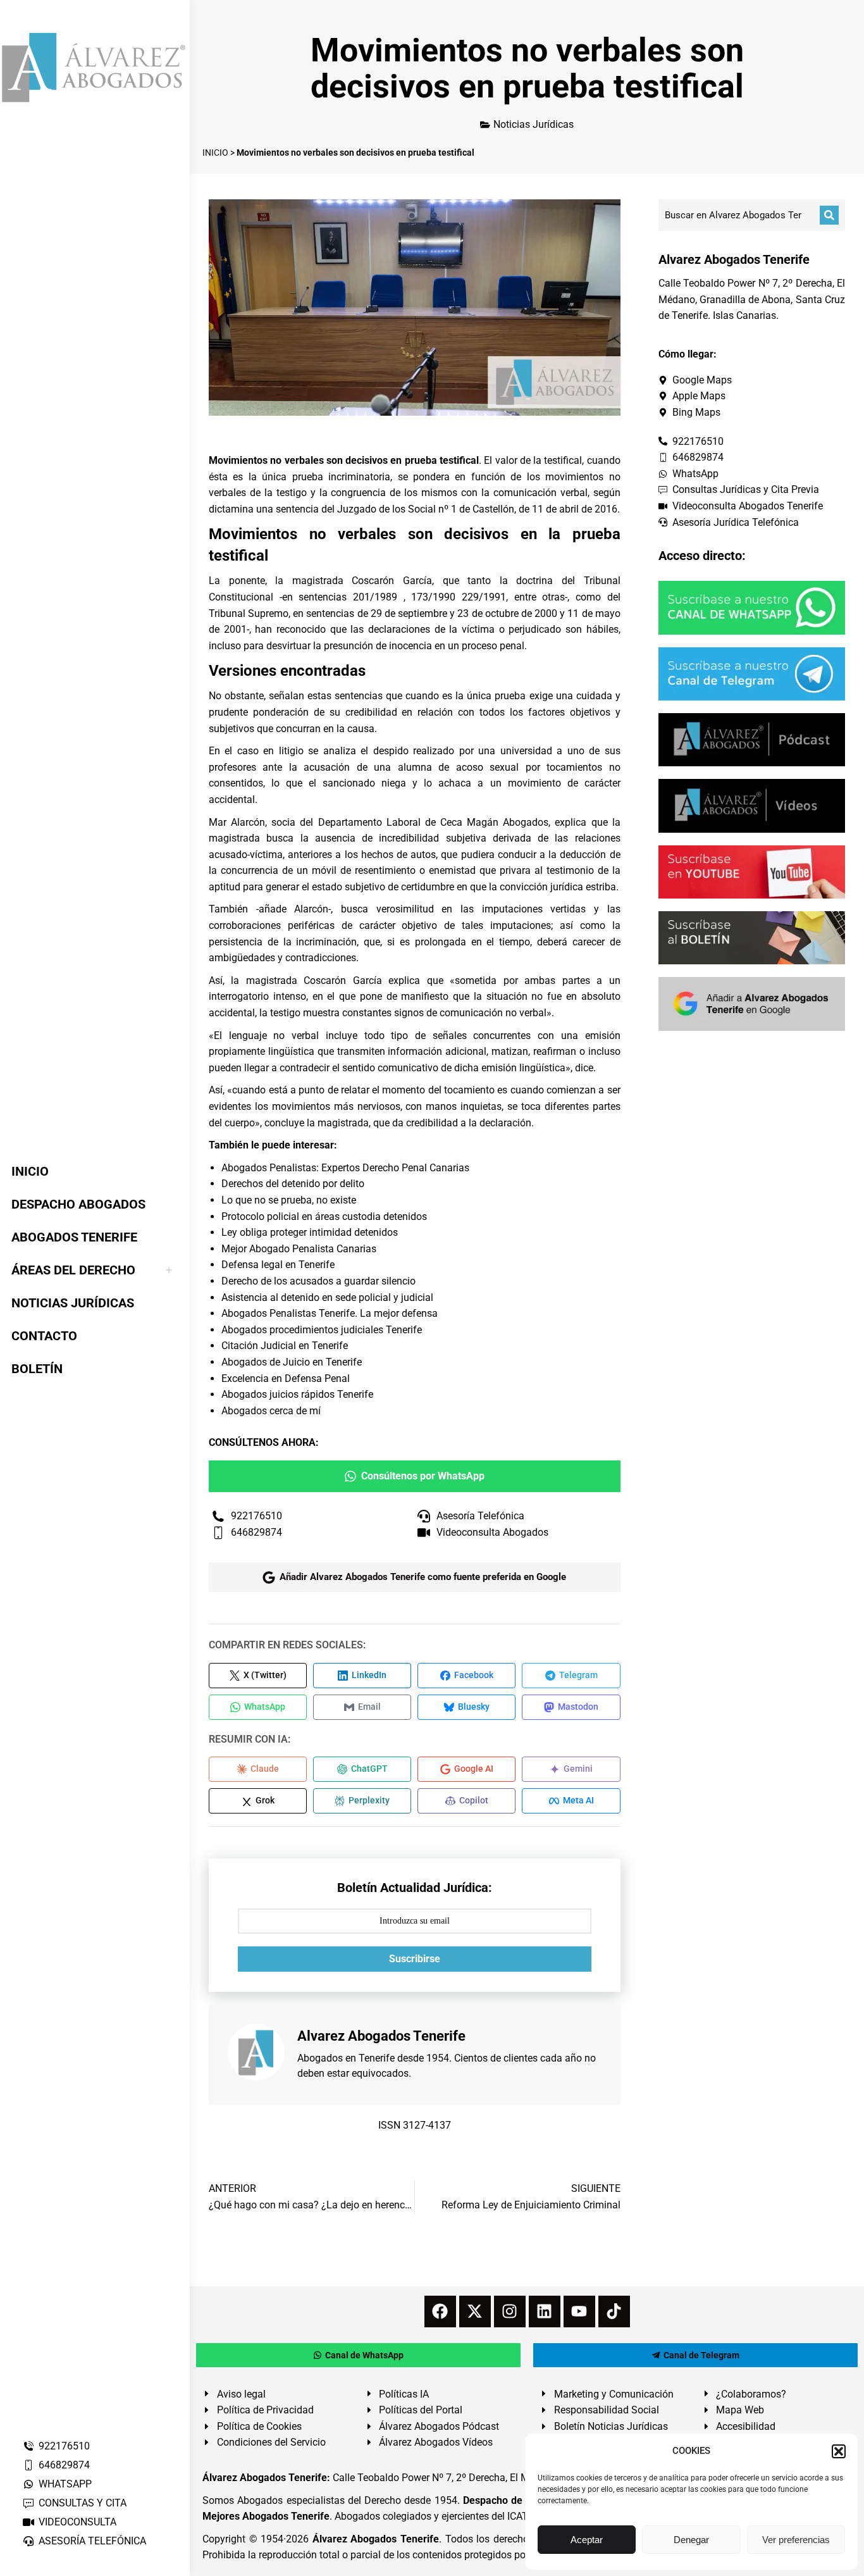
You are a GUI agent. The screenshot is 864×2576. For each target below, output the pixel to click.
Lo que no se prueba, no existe (289, 1200)
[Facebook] (440, 2312)
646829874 (64, 2465)
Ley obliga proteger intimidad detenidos (310, 1232)
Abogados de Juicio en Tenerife (292, 1362)
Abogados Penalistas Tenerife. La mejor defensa (330, 1313)
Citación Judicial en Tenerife (285, 1346)
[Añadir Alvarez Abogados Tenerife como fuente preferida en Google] (752, 1004)
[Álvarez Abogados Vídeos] (752, 806)
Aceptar (587, 2540)
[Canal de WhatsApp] (752, 607)
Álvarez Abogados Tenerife (376, 2539)
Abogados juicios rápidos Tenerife (297, 1394)
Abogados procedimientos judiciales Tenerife (322, 1330)
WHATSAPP (65, 2484)
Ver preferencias (796, 2540)
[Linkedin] (545, 2312)
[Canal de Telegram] (752, 674)
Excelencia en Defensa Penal (286, 1378)
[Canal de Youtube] (752, 872)
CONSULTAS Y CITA (83, 2503)
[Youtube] (579, 2312)
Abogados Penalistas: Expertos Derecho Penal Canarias (345, 1168)
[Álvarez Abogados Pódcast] (752, 740)
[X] (475, 2312)
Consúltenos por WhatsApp (423, 1476)
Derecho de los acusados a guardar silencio (318, 1281)
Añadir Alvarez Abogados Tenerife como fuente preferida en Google (423, 1577)
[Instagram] (510, 2312)
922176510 (64, 2446)
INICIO (215, 152)
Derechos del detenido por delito (293, 1184)
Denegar (691, 2540)
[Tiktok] (614, 2312)
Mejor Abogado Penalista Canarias (299, 1249)
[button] (839, 2451)
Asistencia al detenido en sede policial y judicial (327, 1297)
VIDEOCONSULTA (77, 2522)
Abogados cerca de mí (271, 1411)
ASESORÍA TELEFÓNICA (92, 2541)
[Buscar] (829, 215)
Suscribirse (415, 1959)
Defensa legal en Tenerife (278, 1265)
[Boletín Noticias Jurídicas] (752, 938)
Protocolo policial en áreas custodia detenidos (324, 1216)
